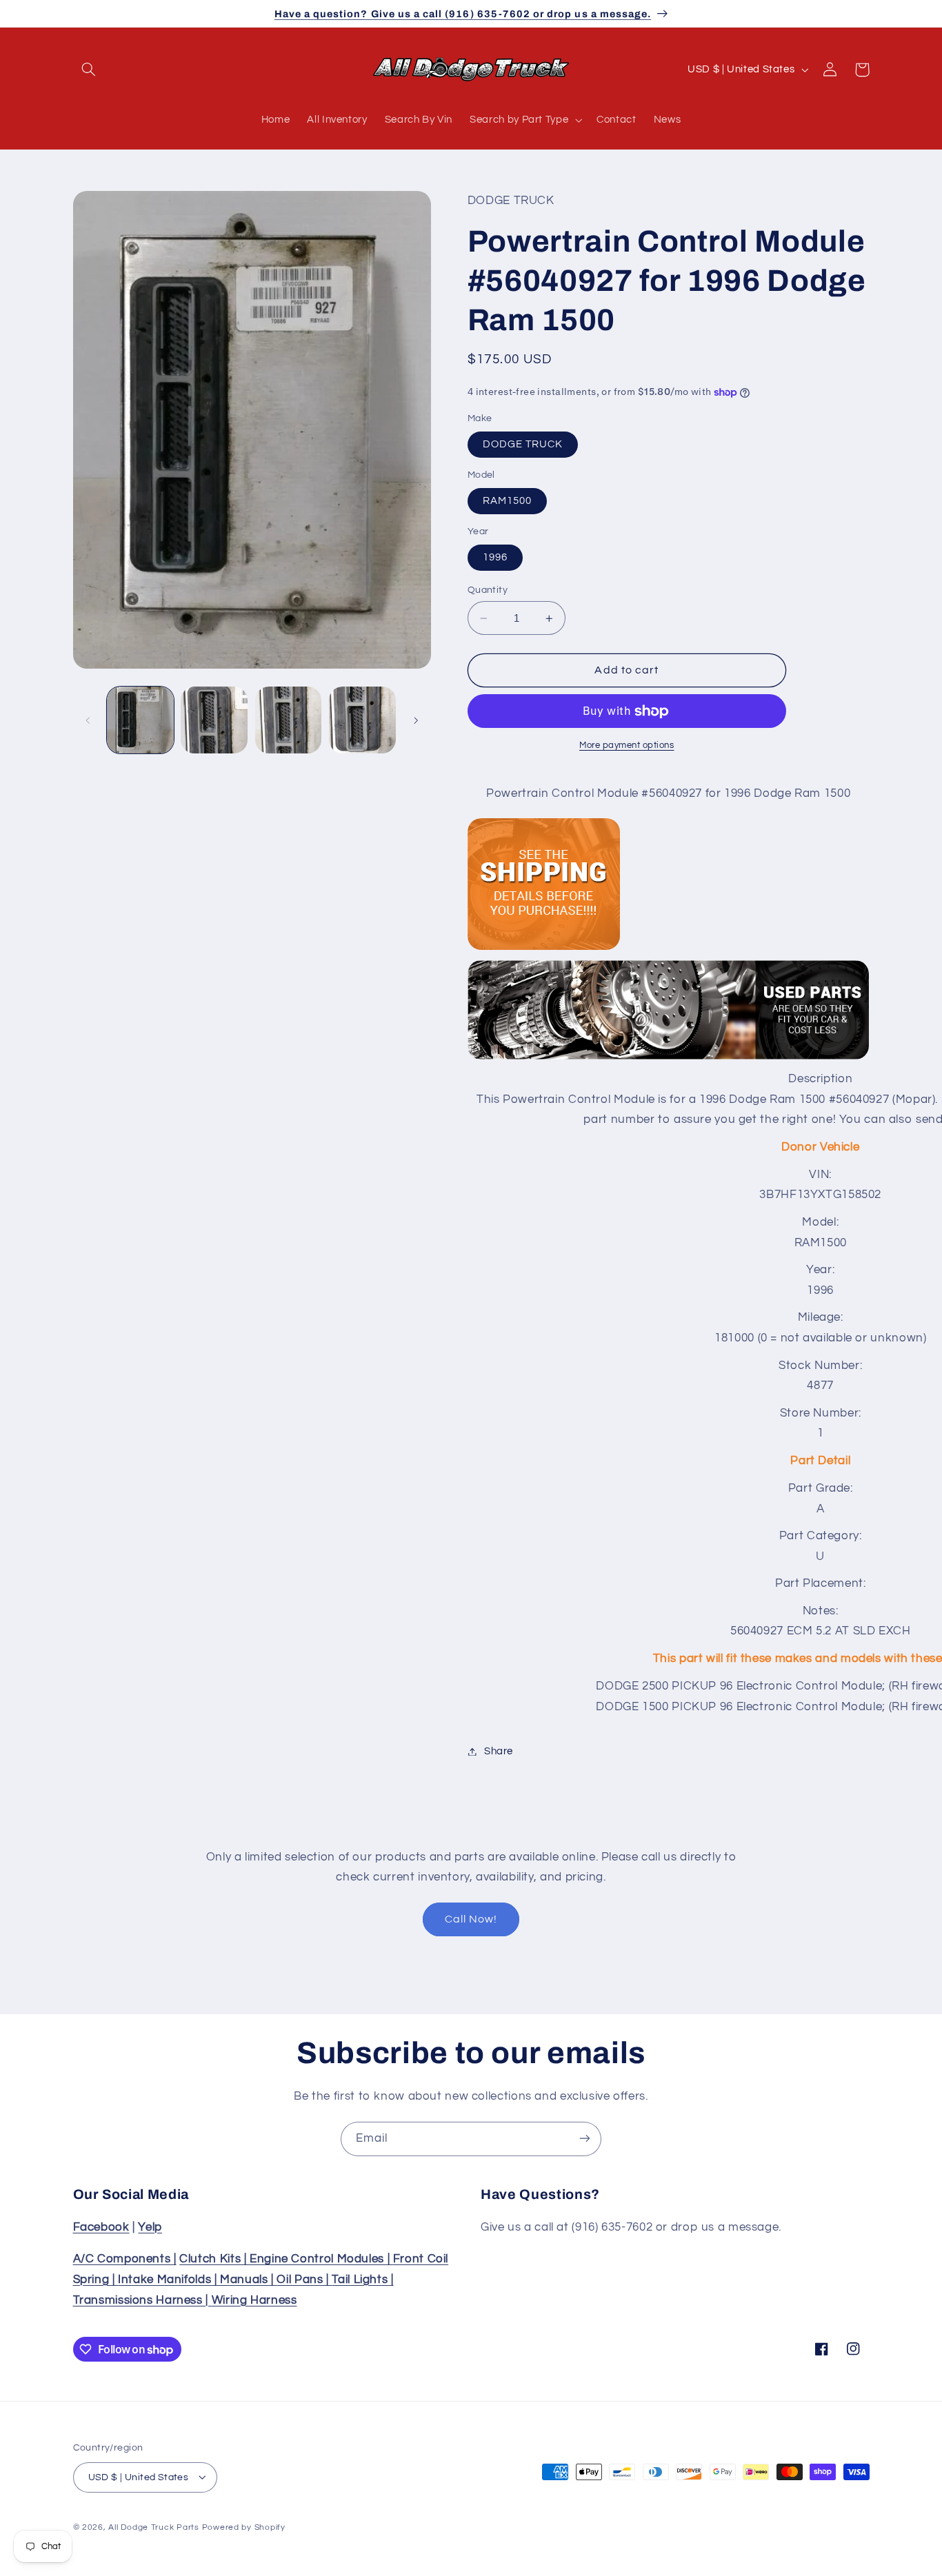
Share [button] (499, 1751)
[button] (89, 70)
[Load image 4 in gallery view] (362, 720)
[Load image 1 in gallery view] (140, 720)
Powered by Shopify (244, 2527)
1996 (495, 557)
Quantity (488, 590)
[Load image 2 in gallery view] (214, 720)
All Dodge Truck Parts (153, 2527)
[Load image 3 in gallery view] (289, 720)
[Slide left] (88, 720)
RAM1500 (507, 501)
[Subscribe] (585, 2139)
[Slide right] (416, 720)
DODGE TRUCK (523, 444)
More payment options (627, 746)
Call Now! (471, 1919)
